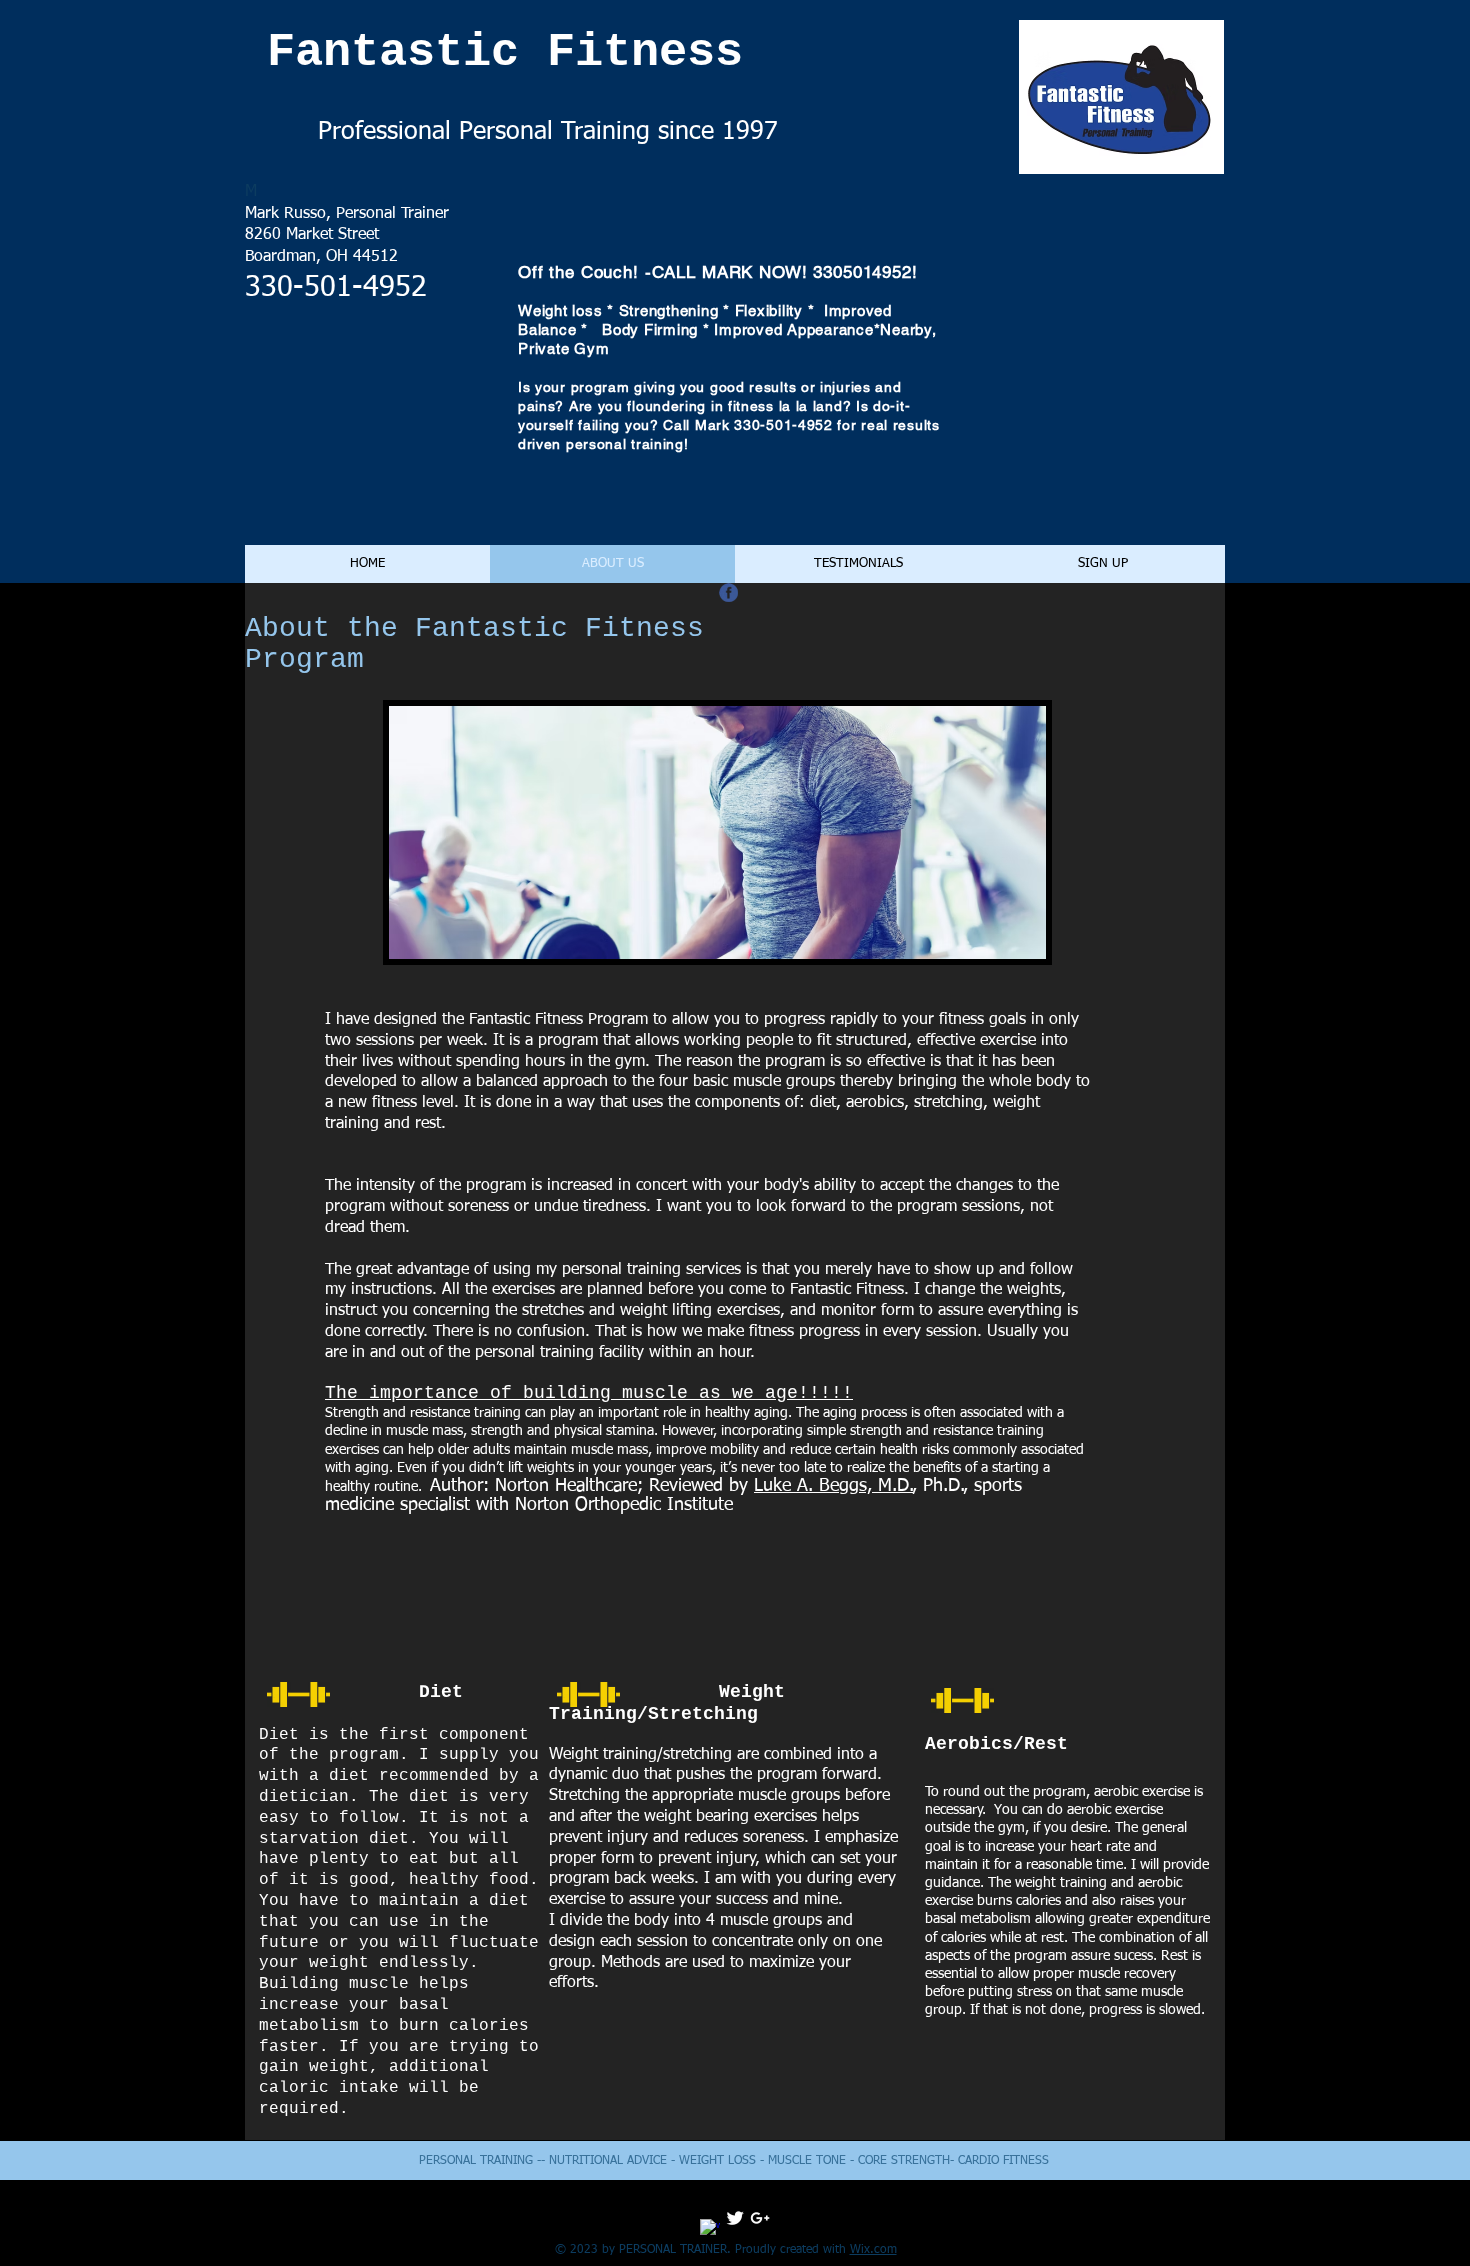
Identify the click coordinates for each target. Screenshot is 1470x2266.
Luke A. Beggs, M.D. (833, 1486)
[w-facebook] (710, 2229)
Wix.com (873, 2250)
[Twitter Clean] (735, 2218)
